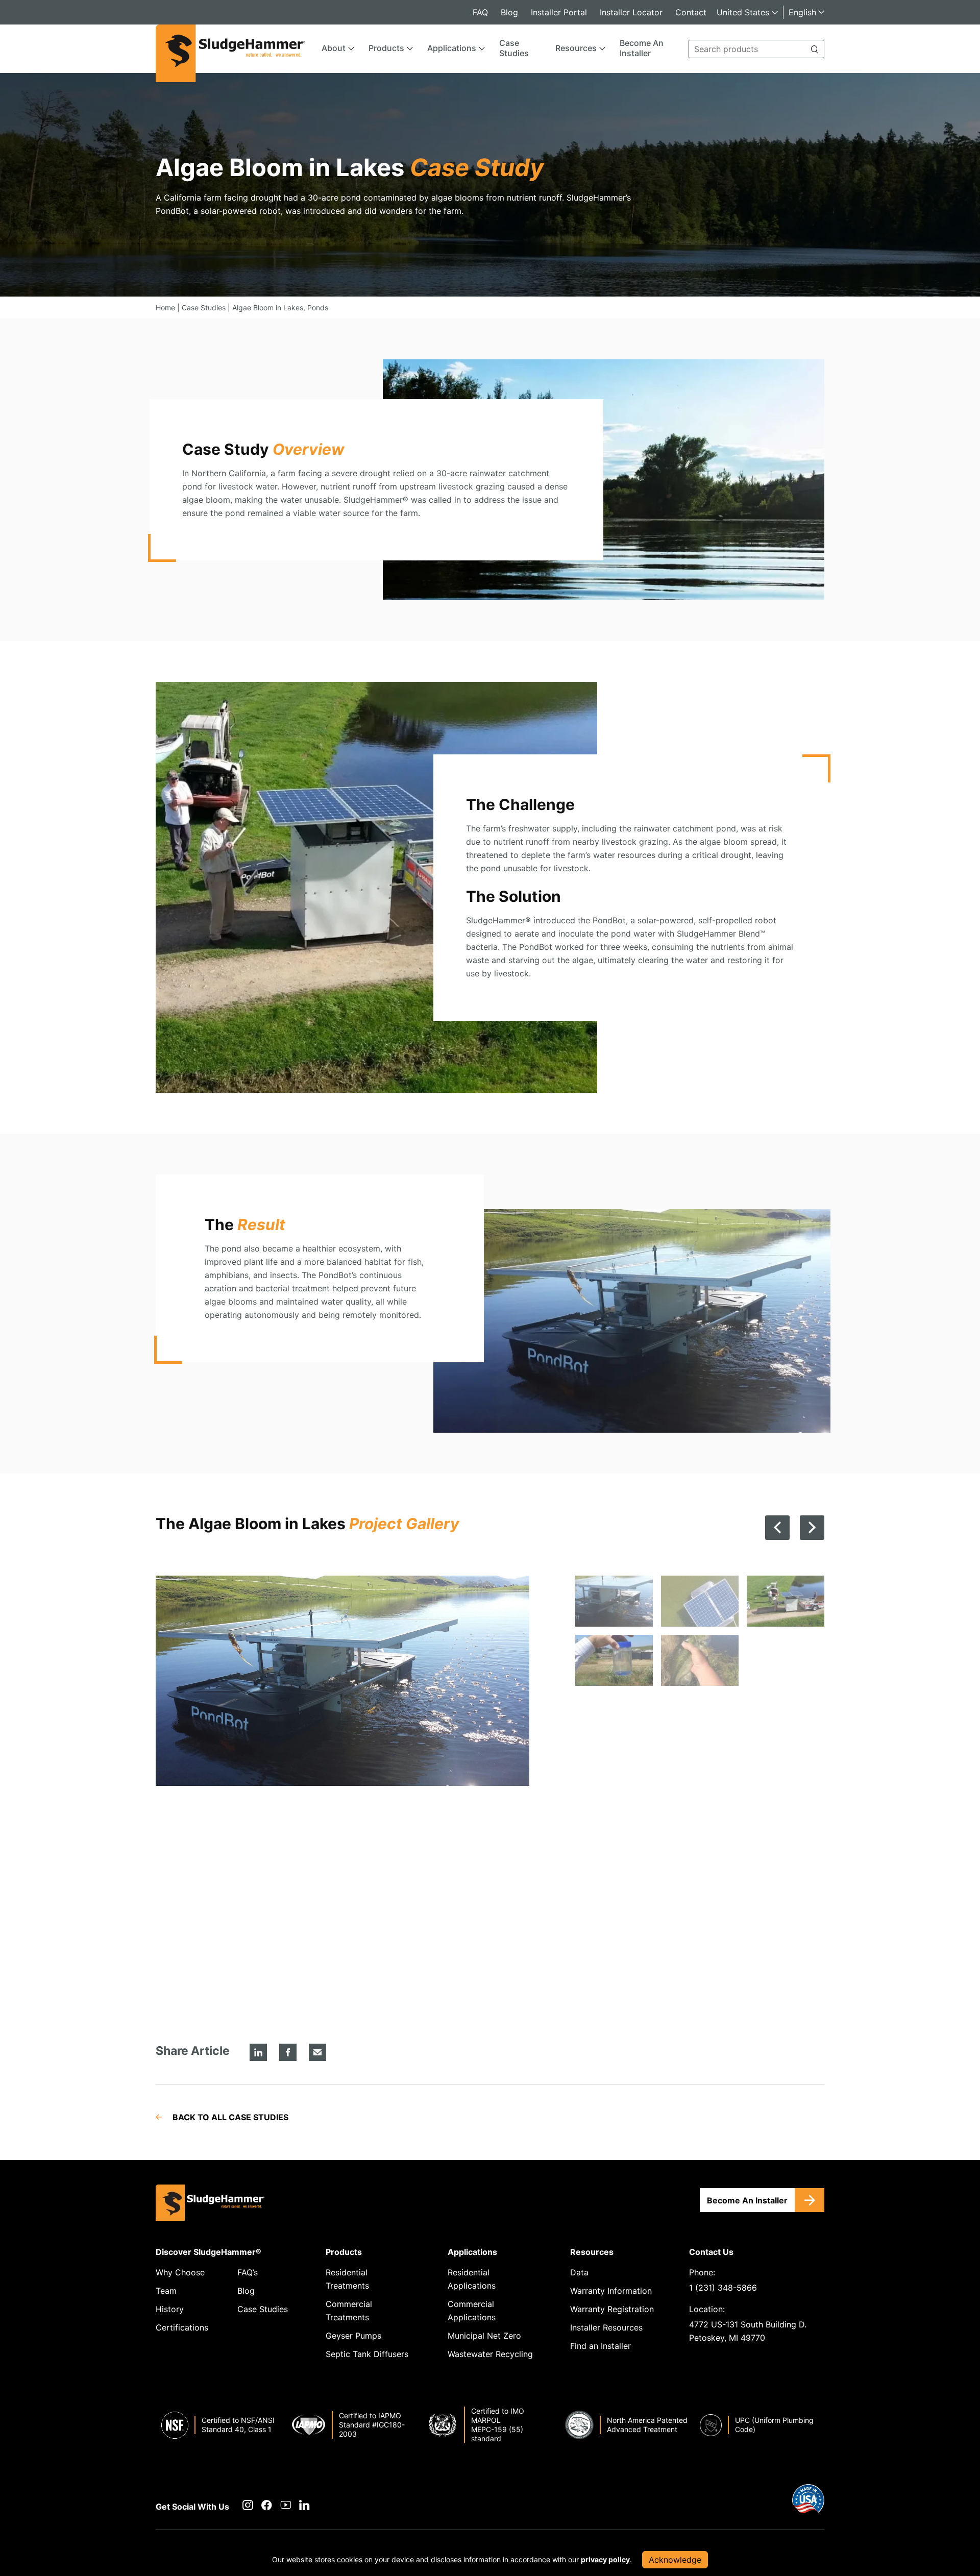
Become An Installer (642, 48)
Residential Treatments (347, 2279)
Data (579, 2272)
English (802, 12)
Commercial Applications (472, 2311)
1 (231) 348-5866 (723, 2288)
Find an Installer (601, 2346)
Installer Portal (559, 12)
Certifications (182, 2327)
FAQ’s (248, 2272)
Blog (509, 12)
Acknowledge (675, 2560)
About (334, 48)
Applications (452, 48)
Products (386, 48)
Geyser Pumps (353, 2336)
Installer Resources (606, 2327)
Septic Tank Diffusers (367, 2354)
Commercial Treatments (349, 2311)
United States (743, 12)
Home (165, 308)
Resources (576, 48)
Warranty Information (611, 2291)
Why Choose (180, 2272)
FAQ (480, 12)
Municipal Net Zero (484, 2336)
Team (166, 2291)
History (170, 2309)
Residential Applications (472, 2279)
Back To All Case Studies (230, 2117)
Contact (691, 12)
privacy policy (605, 2559)
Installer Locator (631, 12)
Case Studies (514, 48)
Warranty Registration (612, 2309)
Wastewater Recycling (490, 2354)
